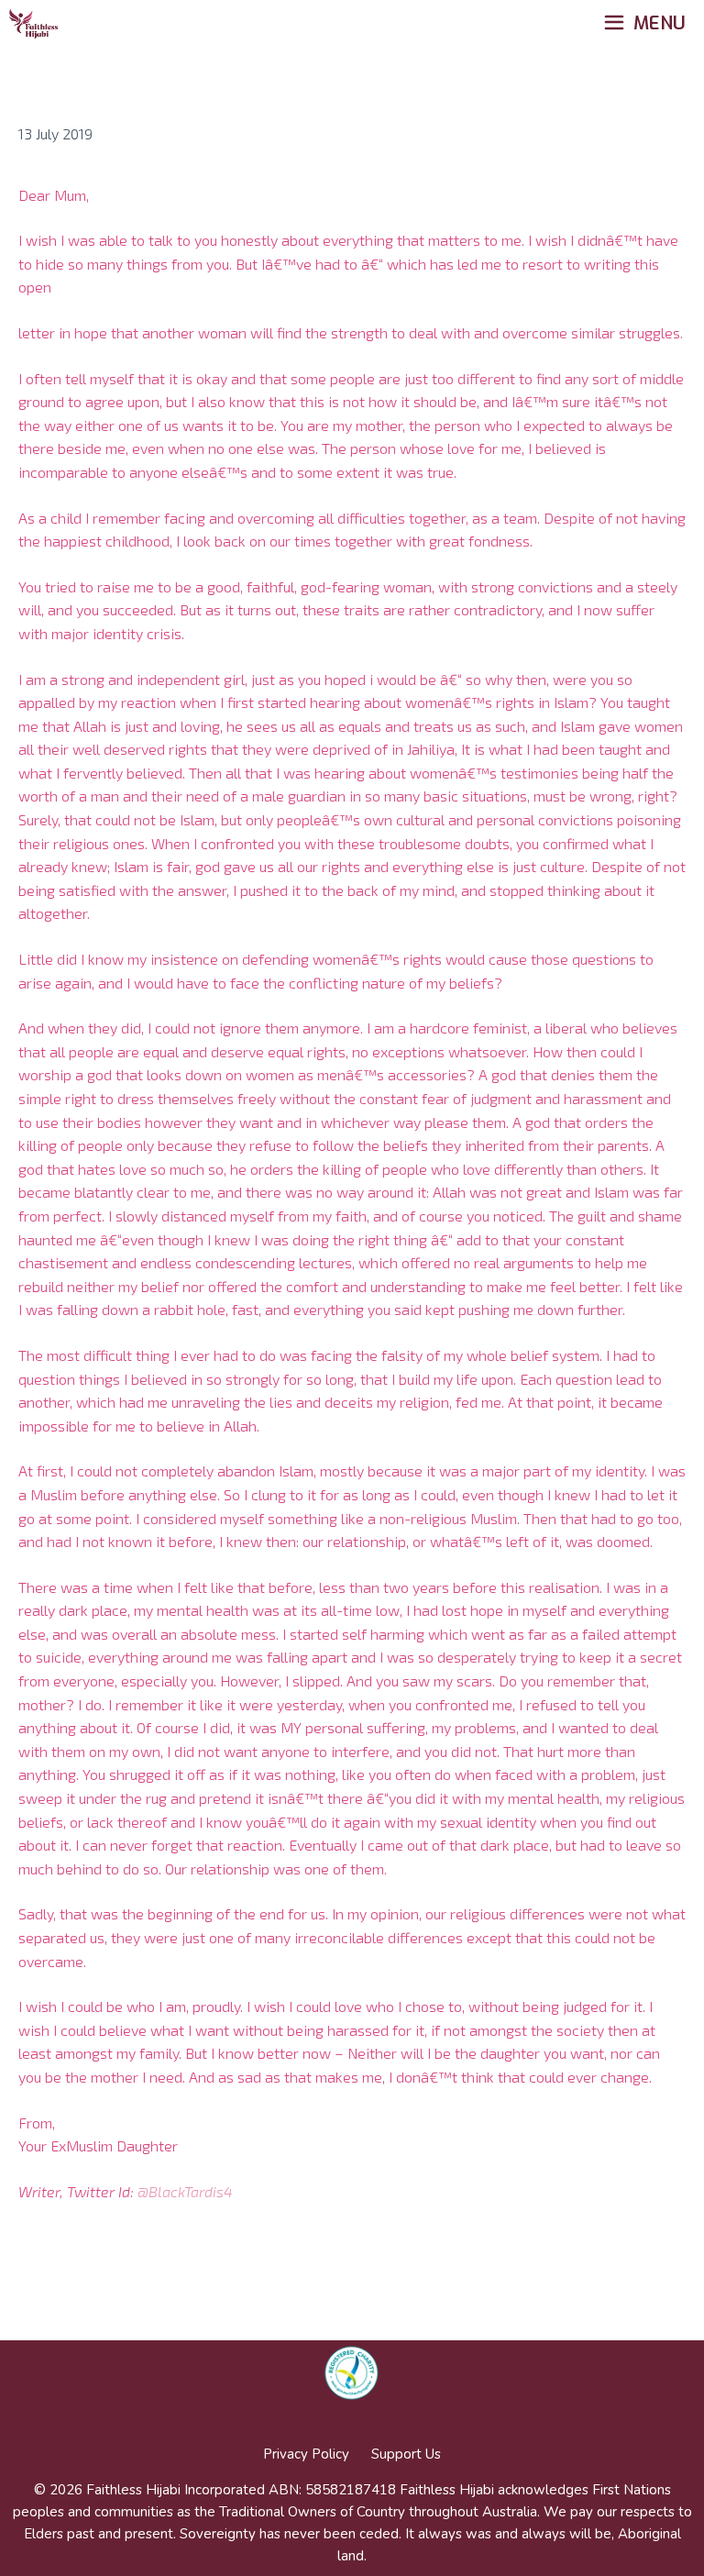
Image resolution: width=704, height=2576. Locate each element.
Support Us (406, 2454)
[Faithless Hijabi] (33, 24)
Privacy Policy (306, 2454)
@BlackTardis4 (185, 2191)
